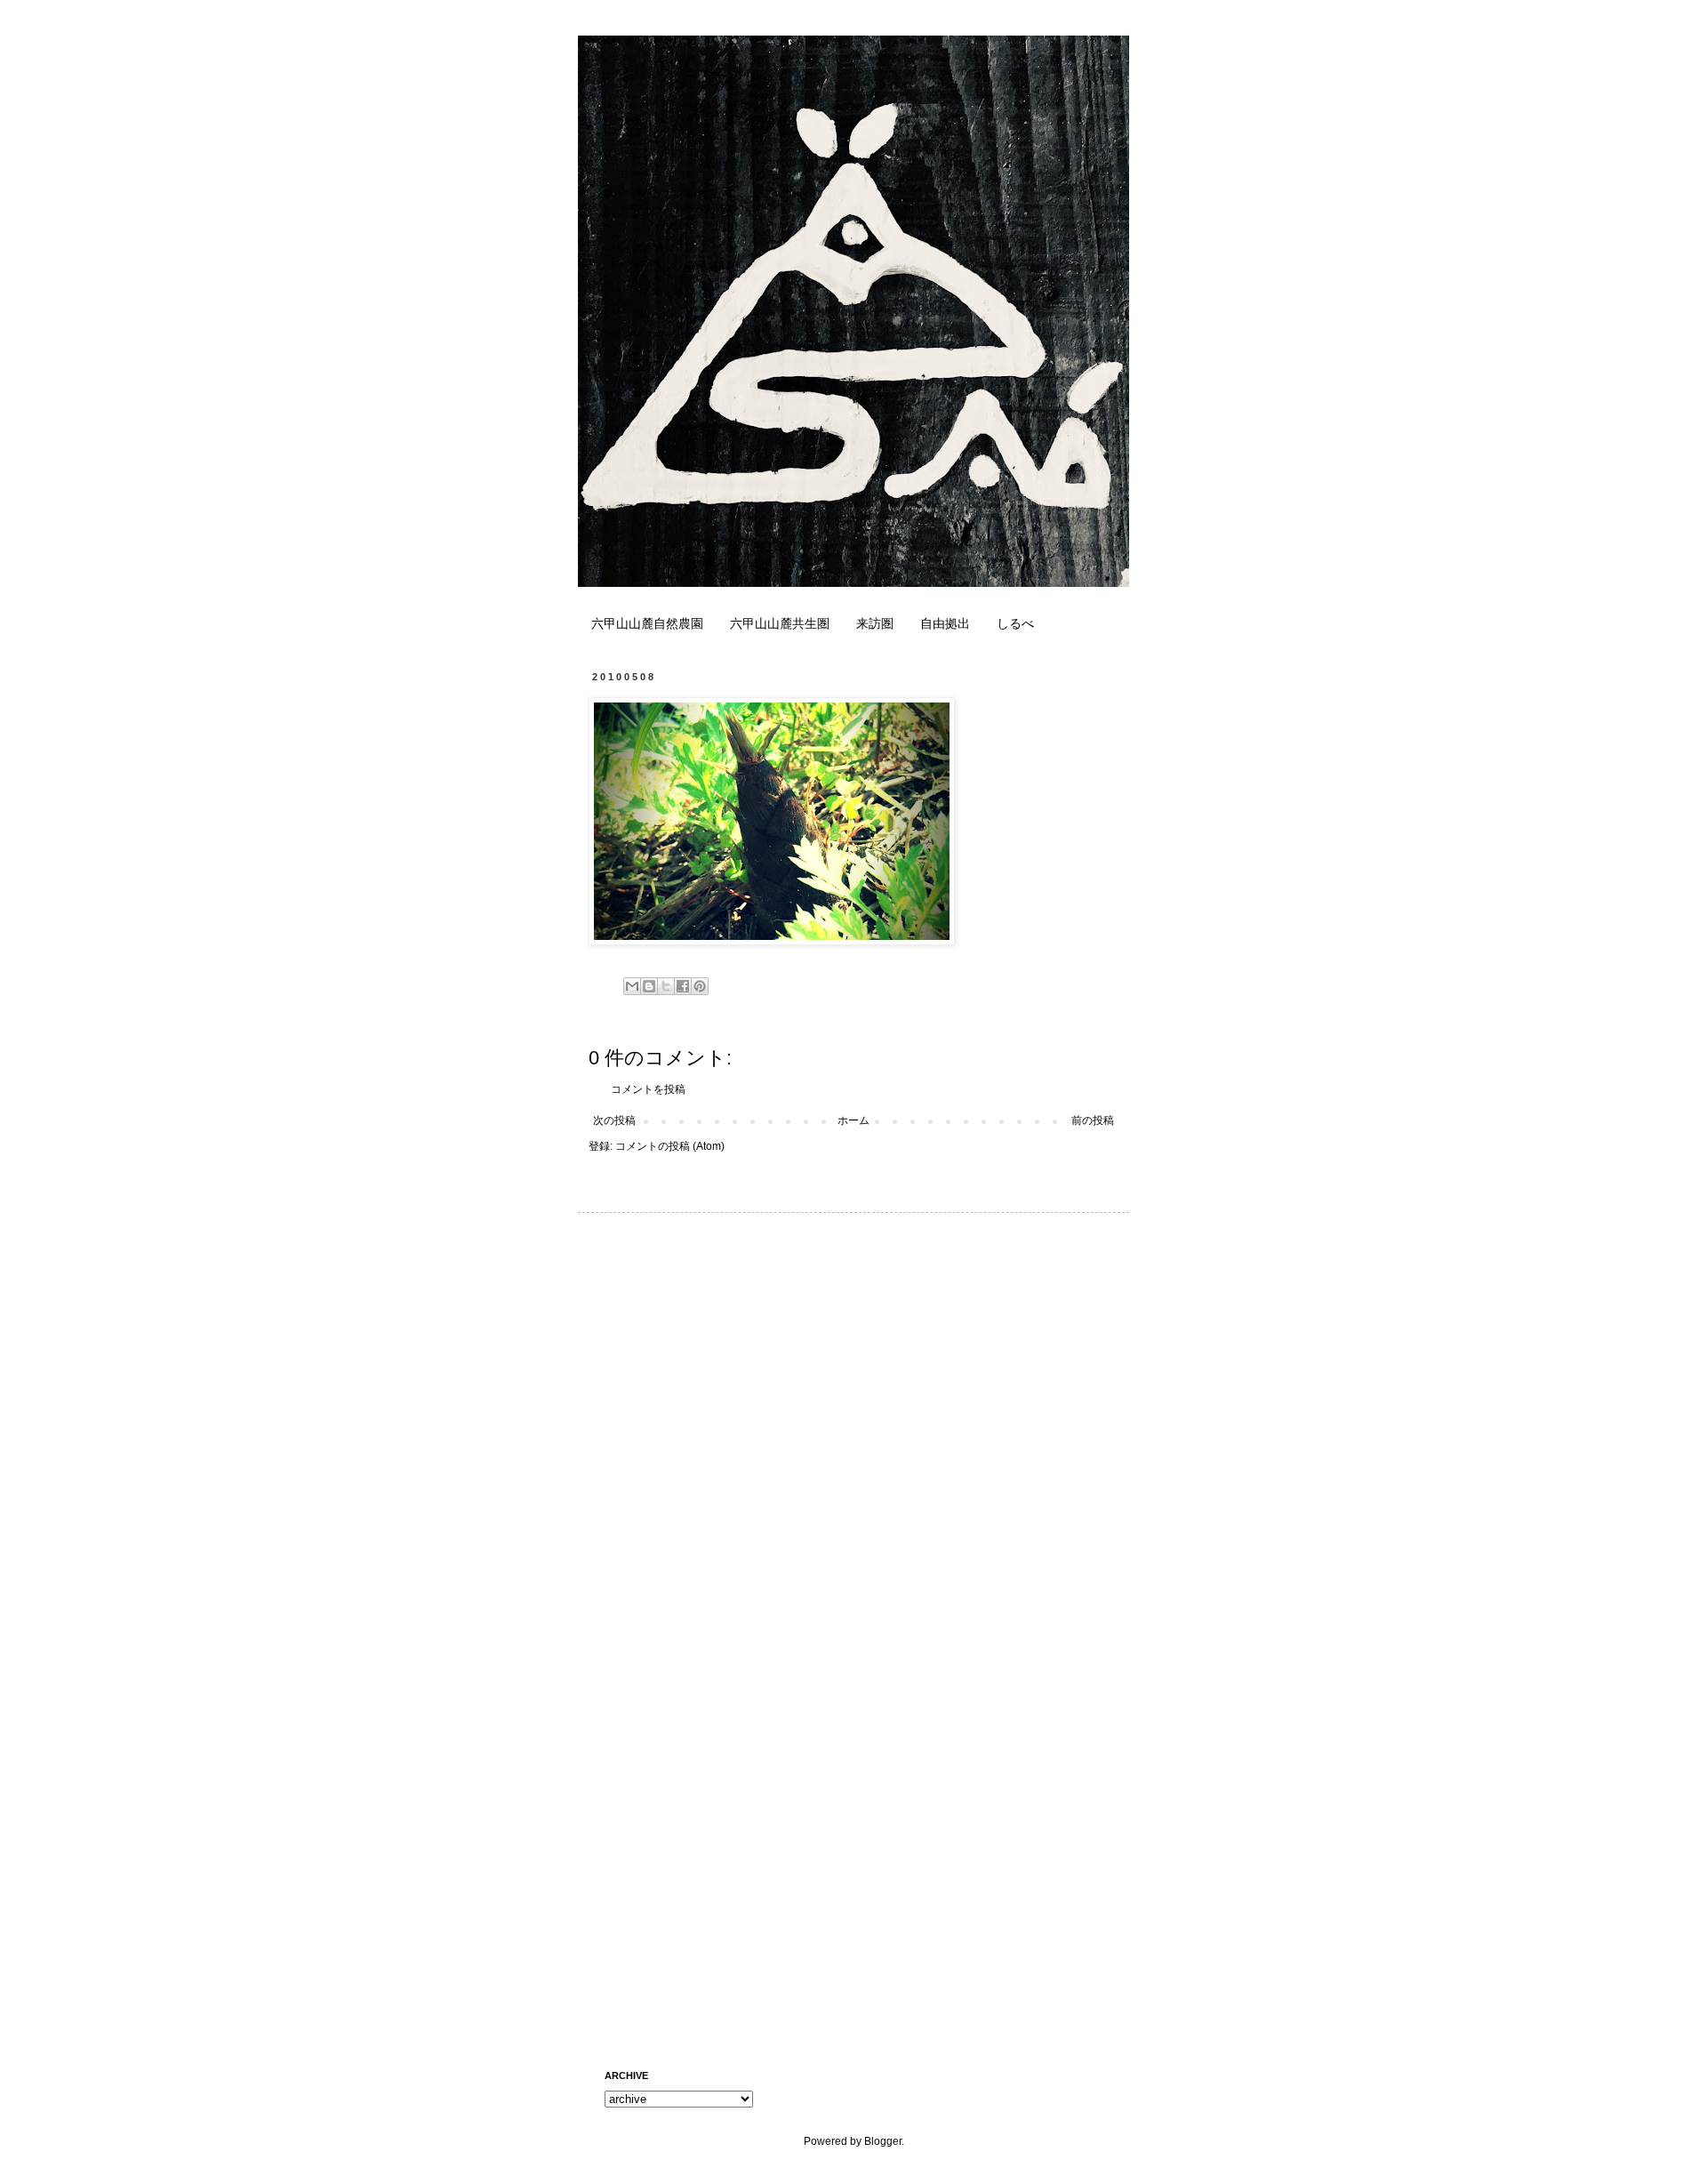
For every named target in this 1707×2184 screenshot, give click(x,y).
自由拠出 (945, 623)
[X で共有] (666, 986)
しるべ (1015, 623)
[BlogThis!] (649, 986)
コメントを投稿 (648, 1089)
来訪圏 (875, 623)
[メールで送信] (632, 986)
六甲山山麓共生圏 (780, 623)
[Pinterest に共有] (700, 986)
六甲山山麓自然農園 (647, 623)
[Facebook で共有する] (683, 986)
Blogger (883, 2141)
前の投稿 (1093, 1120)
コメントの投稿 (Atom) (670, 1146)
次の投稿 (614, 1120)
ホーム (853, 1120)
